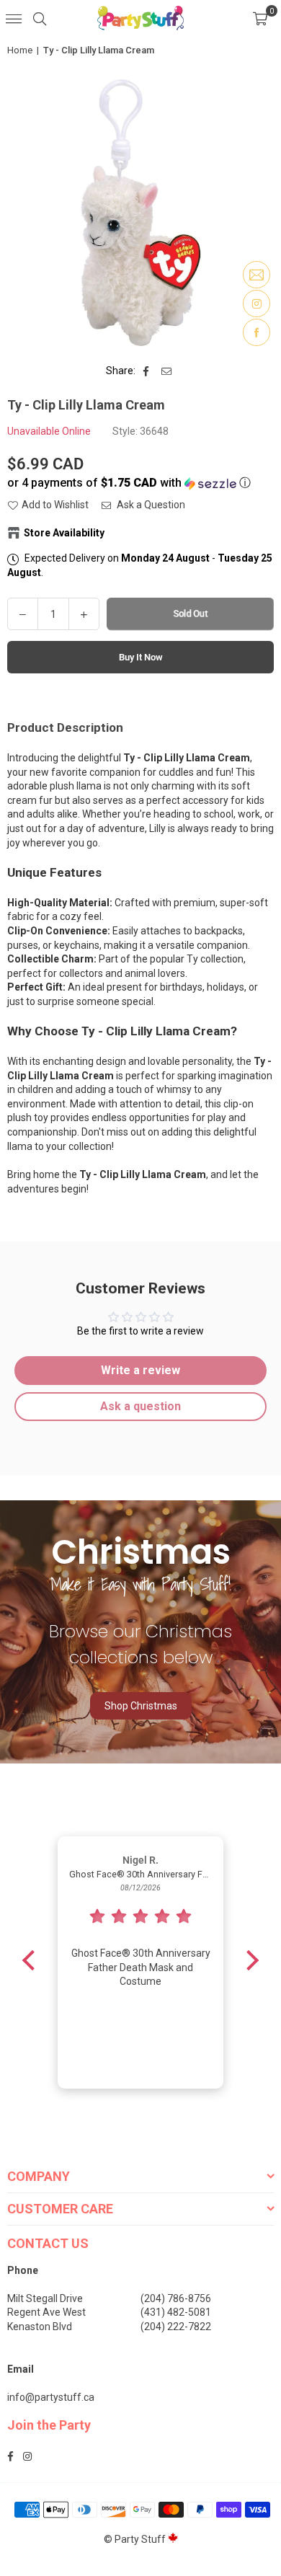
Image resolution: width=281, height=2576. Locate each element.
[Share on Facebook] (147, 371)
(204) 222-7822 (176, 2327)
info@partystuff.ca (51, 2397)
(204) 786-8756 (176, 2298)
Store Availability (64, 533)
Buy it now (141, 657)
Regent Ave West (46, 2312)
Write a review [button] (140, 1370)
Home (20, 50)
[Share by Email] (167, 371)
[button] (260, 18)
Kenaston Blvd (40, 2327)
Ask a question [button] (140, 1406)
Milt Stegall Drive (45, 2298)
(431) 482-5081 (176, 2312)
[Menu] (14, 18)
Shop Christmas (141, 1706)
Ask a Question (150, 505)
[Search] (40, 18)
